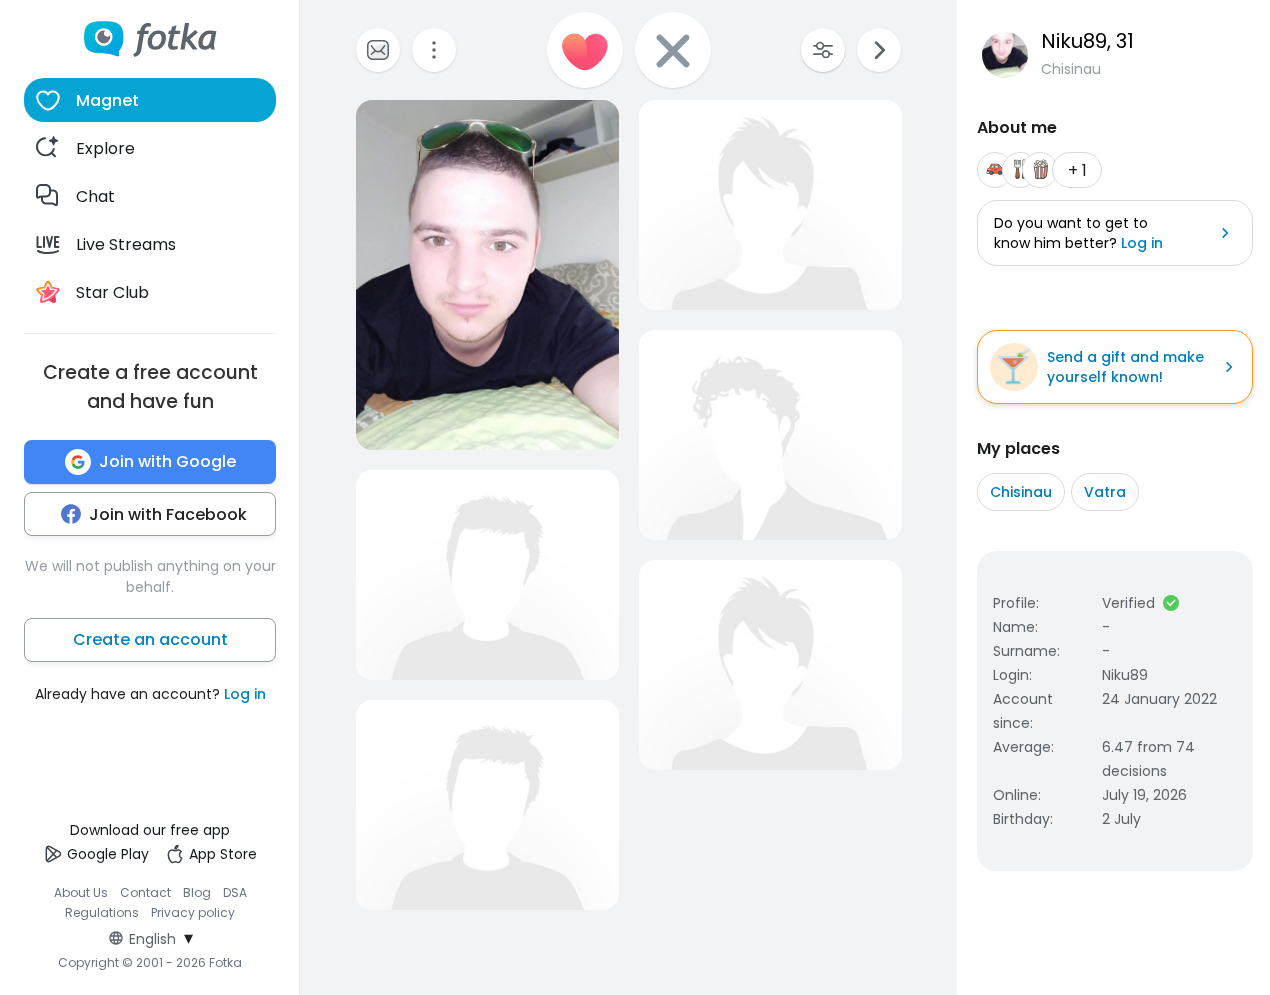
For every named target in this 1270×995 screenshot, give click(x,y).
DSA (235, 892)
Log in (245, 694)
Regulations (102, 912)
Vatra (1105, 492)
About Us (81, 892)
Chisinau (1021, 492)
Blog (197, 892)
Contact (145, 892)
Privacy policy (193, 912)
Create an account (150, 639)
